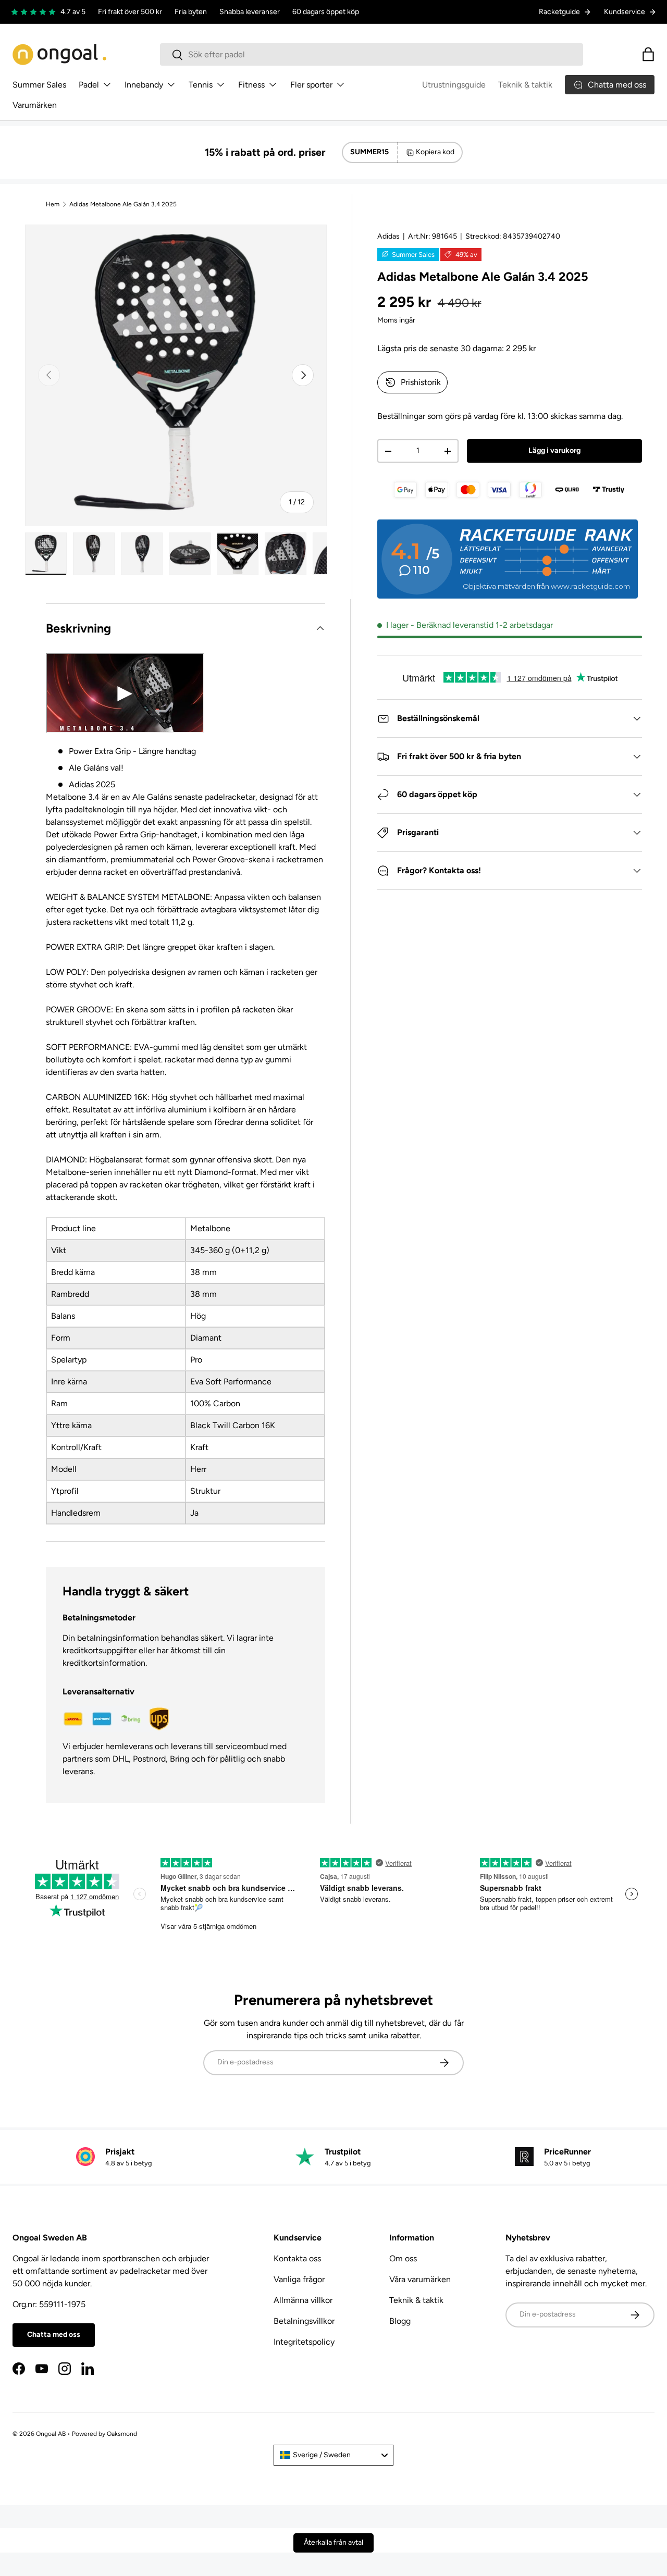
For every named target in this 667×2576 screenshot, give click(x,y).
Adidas (388, 236)
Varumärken (35, 105)
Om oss (403, 2258)
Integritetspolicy (304, 2342)
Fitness (251, 85)
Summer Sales (39, 85)
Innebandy (144, 85)
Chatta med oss (54, 2334)
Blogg (400, 2321)
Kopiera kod (435, 152)
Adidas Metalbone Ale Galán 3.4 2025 (123, 204)
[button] (648, 54)
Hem (53, 204)
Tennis (201, 85)
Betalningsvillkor (304, 2321)
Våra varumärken (420, 2279)
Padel (89, 85)
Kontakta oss (297, 2258)
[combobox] (372, 54)
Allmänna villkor (303, 2300)
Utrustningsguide (454, 85)
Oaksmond (122, 2434)
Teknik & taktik (525, 85)
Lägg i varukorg (554, 450)
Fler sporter (311, 85)
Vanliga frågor (299, 2279)
